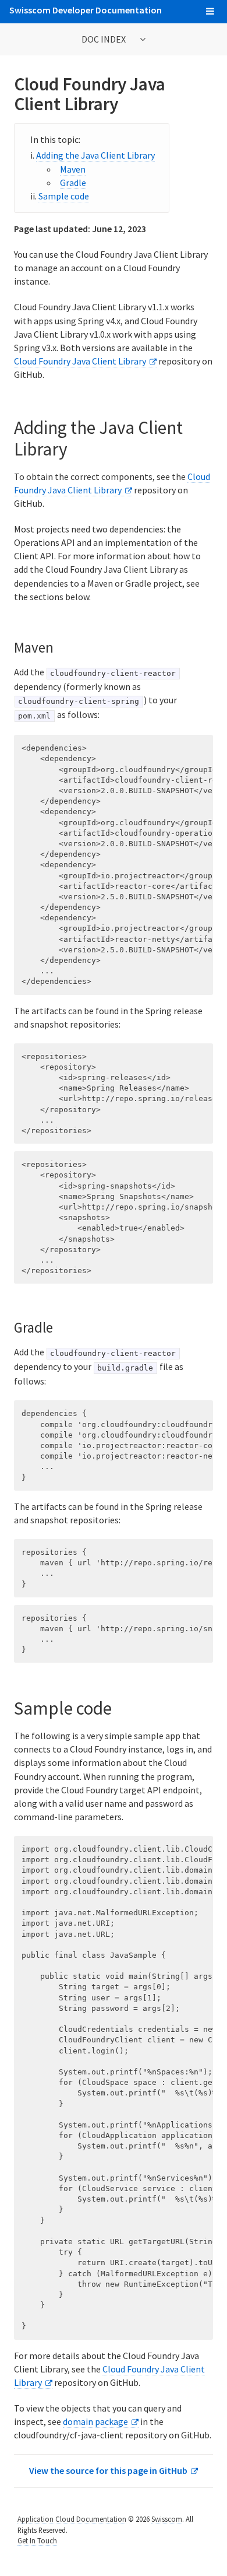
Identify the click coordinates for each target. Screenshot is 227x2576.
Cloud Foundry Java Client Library (80, 361)
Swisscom (167, 2519)
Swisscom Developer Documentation (86, 10)
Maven (73, 169)
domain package (95, 2421)
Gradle (73, 183)
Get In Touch (37, 2540)
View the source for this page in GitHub (108, 2470)
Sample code (64, 196)
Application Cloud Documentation (72, 2519)
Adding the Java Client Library (95, 155)
